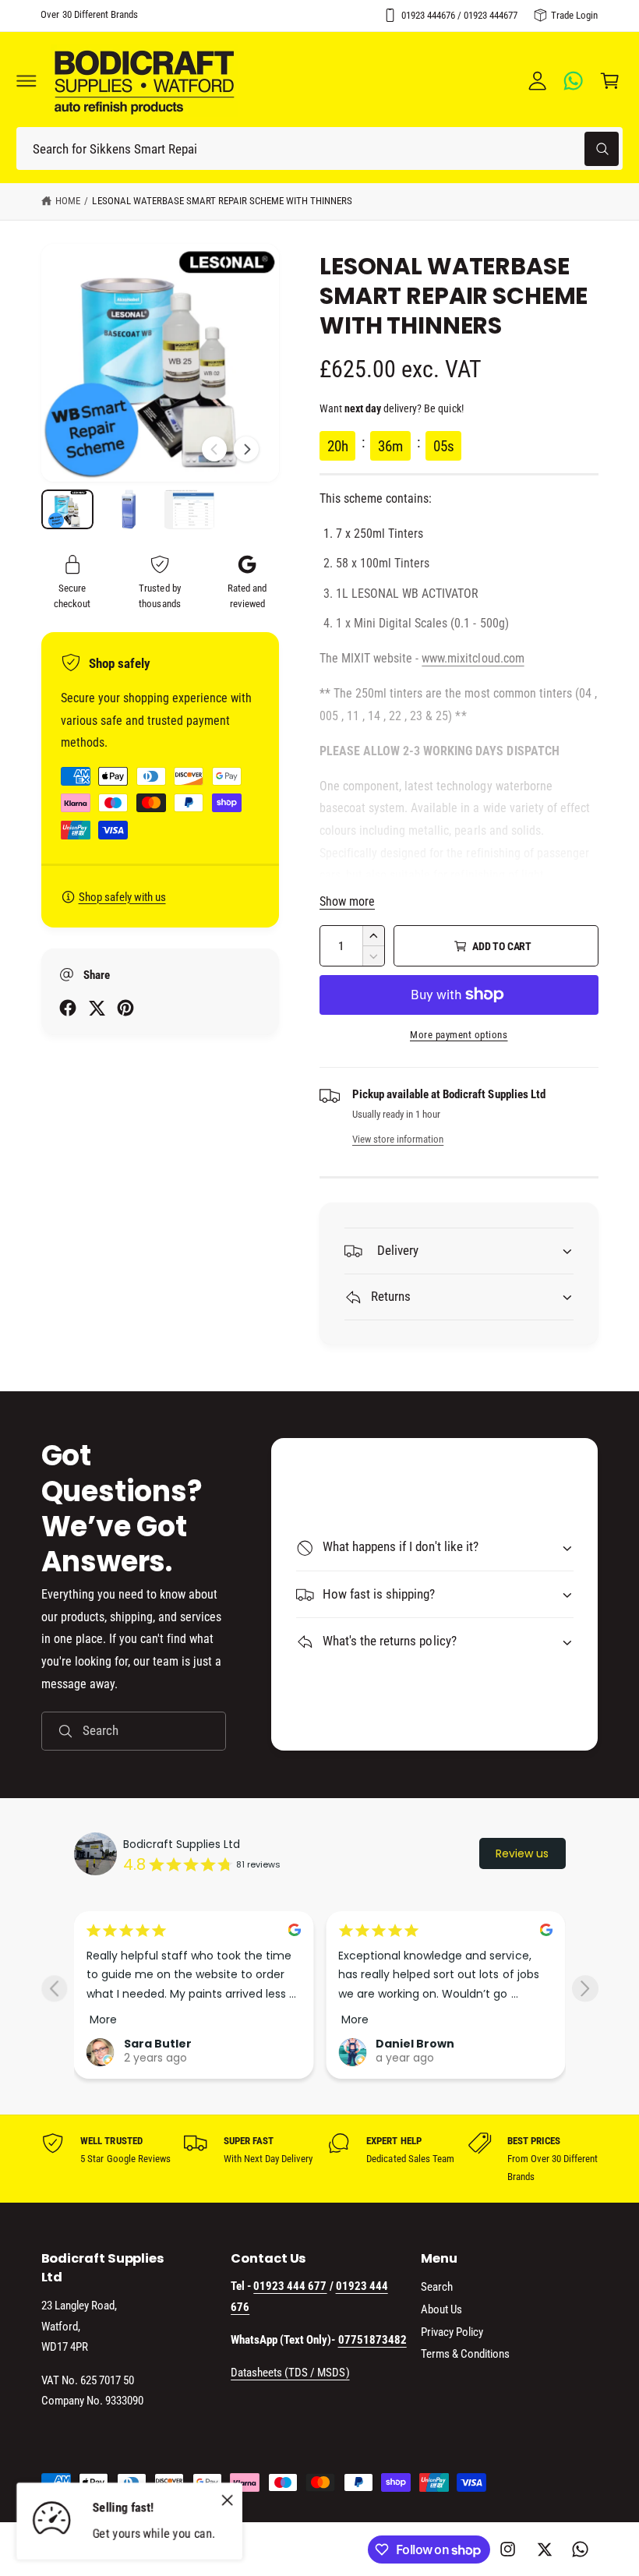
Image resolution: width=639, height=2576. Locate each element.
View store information (398, 1139)
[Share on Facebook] (68, 1008)
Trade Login (574, 15)
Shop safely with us (122, 897)
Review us (522, 1853)
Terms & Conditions (465, 2354)
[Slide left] (214, 449)
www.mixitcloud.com (473, 658)
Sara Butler (158, 2044)
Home (68, 201)
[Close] (227, 2500)
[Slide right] (246, 449)
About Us (441, 2309)
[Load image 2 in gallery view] (129, 509)
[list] (320, 2159)
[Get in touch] (574, 81)
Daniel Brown (415, 2044)
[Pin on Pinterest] (125, 1008)
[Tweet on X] (97, 1008)
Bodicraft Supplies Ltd (182, 1844)
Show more (347, 901)
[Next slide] (585, 1989)
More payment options (459, 1035)
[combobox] (319, 148)
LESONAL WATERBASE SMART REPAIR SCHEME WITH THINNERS (222, 201)
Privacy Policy (452, 2332)
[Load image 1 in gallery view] (68, 509)
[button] (26, 81)
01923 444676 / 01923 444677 (459, 15)
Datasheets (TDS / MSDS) (290, 2373)
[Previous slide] (54, 1989)
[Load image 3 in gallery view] (189, 509)
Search (437, 2287)
